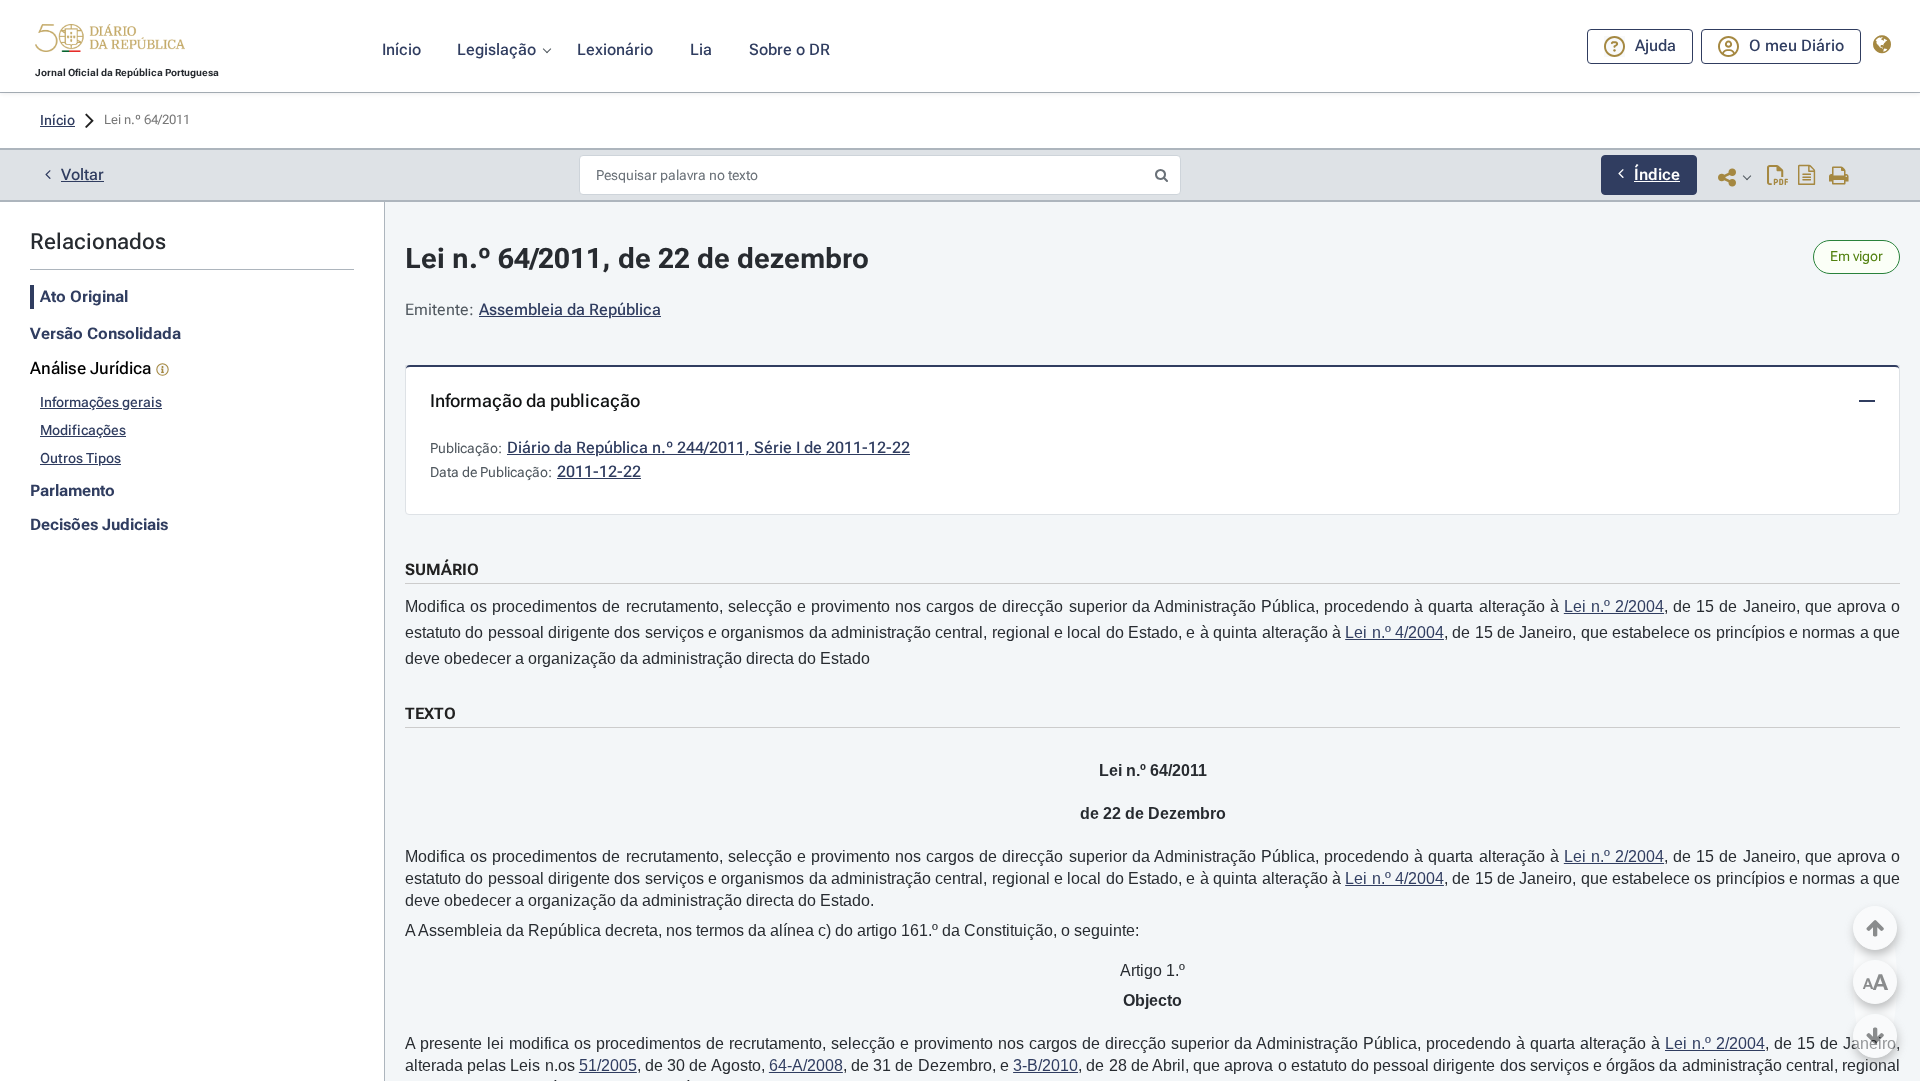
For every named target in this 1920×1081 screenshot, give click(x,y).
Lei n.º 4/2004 (1394, 632)
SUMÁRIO (442, 569)
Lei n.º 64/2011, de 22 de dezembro (637, 258)
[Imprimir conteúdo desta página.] (1839, 177)
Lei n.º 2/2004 (1614, 606)
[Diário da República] (110, 42)
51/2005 (608, 1065)
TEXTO (430, 713)
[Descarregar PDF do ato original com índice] (1807, 177)
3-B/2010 (1045, 1065)
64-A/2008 (806, 1065)
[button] (110, 41)
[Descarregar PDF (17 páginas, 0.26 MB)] (1777, 177)
